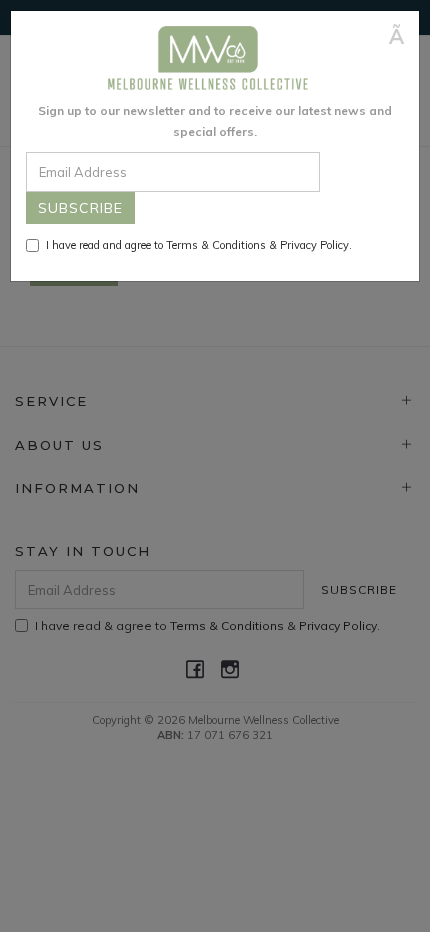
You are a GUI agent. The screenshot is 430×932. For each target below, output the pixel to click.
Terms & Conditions (216, 245)
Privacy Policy (314, 245)
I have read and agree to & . (199, 245)
